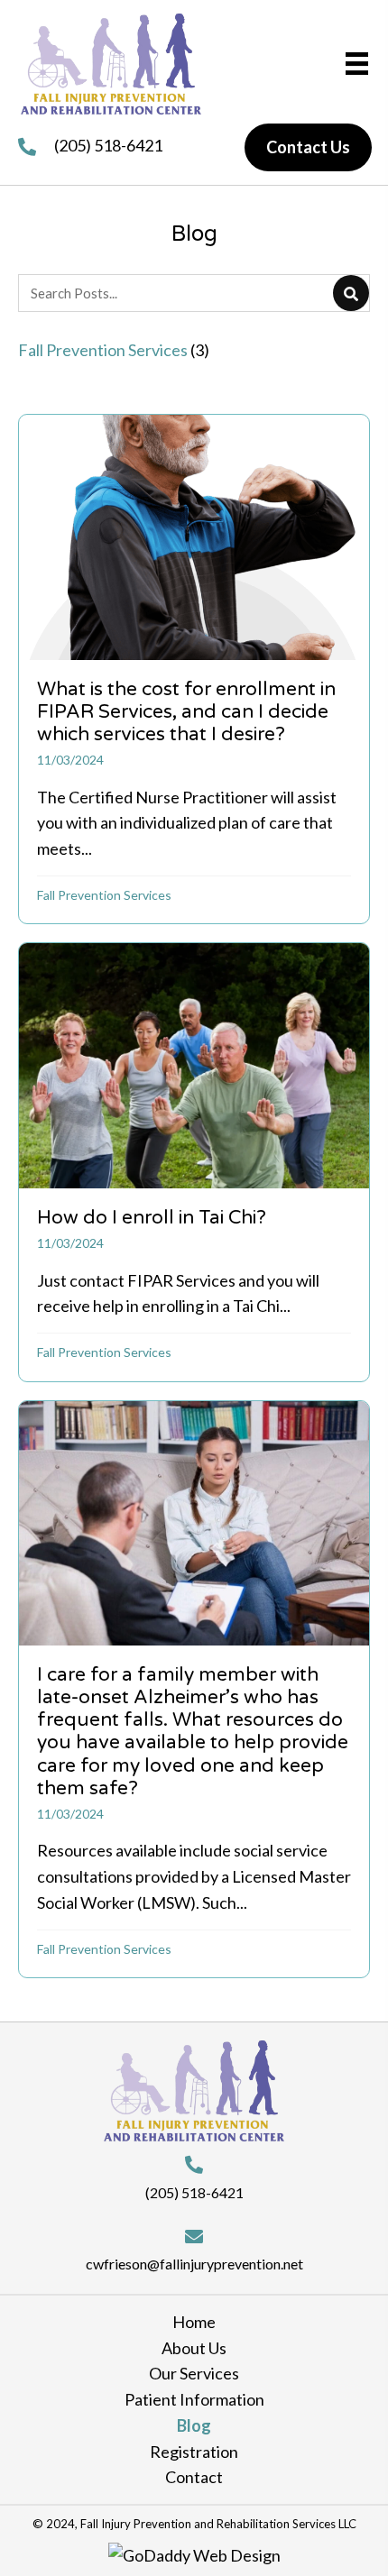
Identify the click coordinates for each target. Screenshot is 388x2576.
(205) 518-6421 (108, 145)
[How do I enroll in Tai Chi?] (194, 1162)
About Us (194, 2348)
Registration (194, 2452)
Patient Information (194, 2399)
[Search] (351, 293)
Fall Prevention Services (104, 895)
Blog (194, 2425)
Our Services (194, 2373)
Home (194, 2322)
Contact (194, 2477)
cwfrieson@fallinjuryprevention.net (194, 2264)
